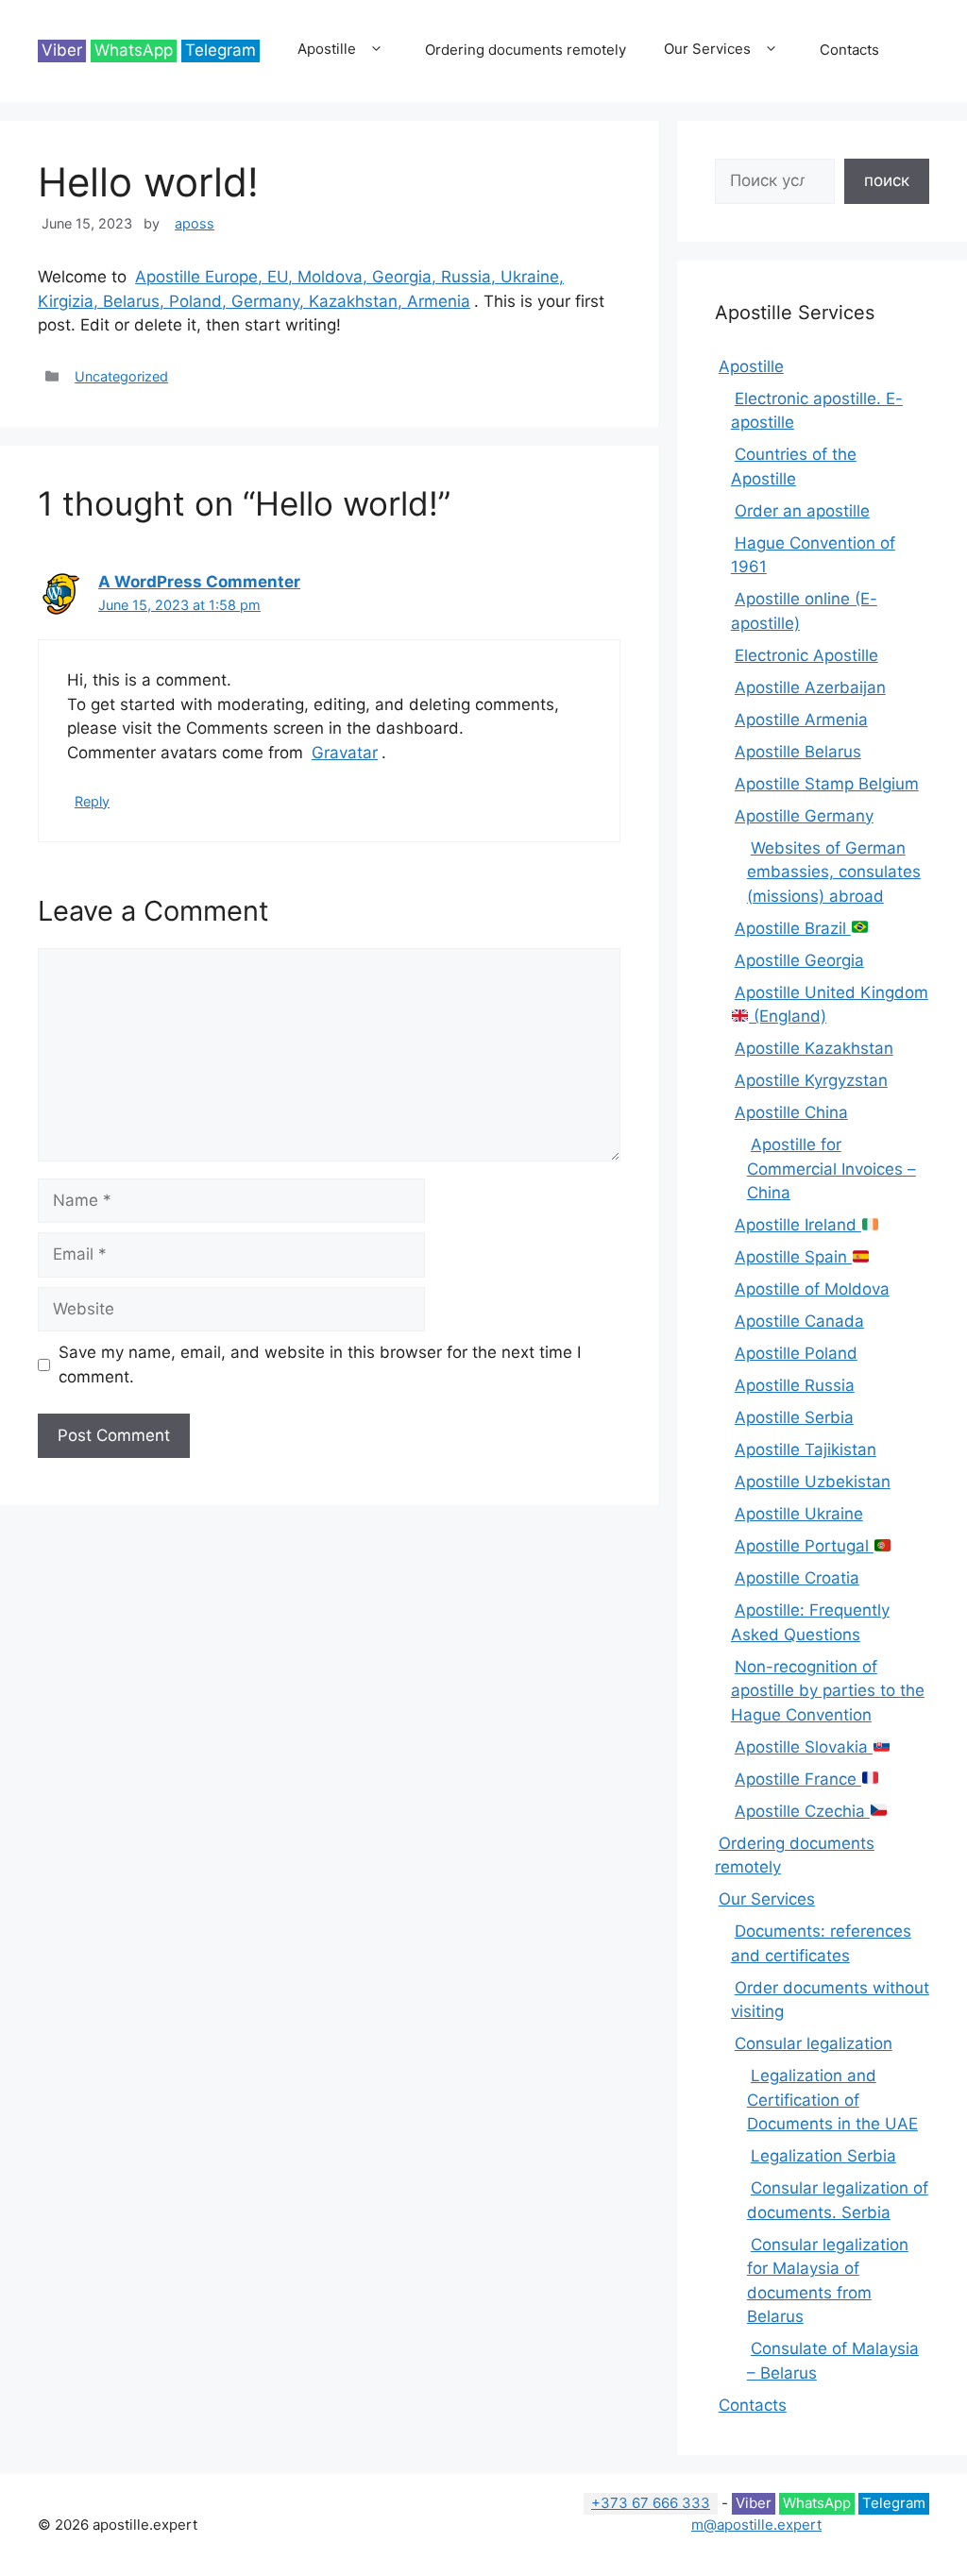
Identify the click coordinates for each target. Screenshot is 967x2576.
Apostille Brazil (793, 928)
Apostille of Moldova (812, 1289)
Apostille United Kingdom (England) (831, 1005)
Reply (92, 801)
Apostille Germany (804, 816)
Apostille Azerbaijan (810, 687)
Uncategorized (121, 376)
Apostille (327, 49)
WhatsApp (134, 50)
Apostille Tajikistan (806, 1449)
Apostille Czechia (802, 1811)
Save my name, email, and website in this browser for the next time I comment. (320, 1364)
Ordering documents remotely (526, 50)
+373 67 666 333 (651, 2503)
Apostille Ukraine (799, 1514)
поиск (887, 180)
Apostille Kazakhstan (814, 1048)
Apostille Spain (793, 1257)
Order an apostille (802, 511)
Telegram (221, 50)
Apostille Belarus (798, 752)
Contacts (849, 50)
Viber (62, 50)
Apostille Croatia (797, 1578)
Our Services (707, 49)
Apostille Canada (799, 1321)
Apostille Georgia (799, 960)
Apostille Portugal (804, 1546)
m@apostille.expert (756, 2525)
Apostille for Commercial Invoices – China (831, 1169)
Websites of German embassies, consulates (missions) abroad (834, 872)
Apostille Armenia (801, 720)
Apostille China (791, 1112)
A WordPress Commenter (199, 582)
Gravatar (345, 753)
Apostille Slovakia (804, 1747)
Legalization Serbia (823, 2156)
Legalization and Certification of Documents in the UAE (832, 2100)
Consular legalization (814, 2043)
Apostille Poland (796, 1353)
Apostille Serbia (794, 1417)
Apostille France (798, 1779)
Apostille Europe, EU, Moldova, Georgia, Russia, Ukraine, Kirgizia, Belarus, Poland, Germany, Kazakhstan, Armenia (301, 289)
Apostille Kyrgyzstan (811, 1080)
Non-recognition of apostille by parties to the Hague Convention (828, 1691)
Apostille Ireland (798, 1225)
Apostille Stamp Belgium (827, 784)
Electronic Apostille (806, 655)
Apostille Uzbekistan (813, 1482)
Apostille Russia (795, 1385)
